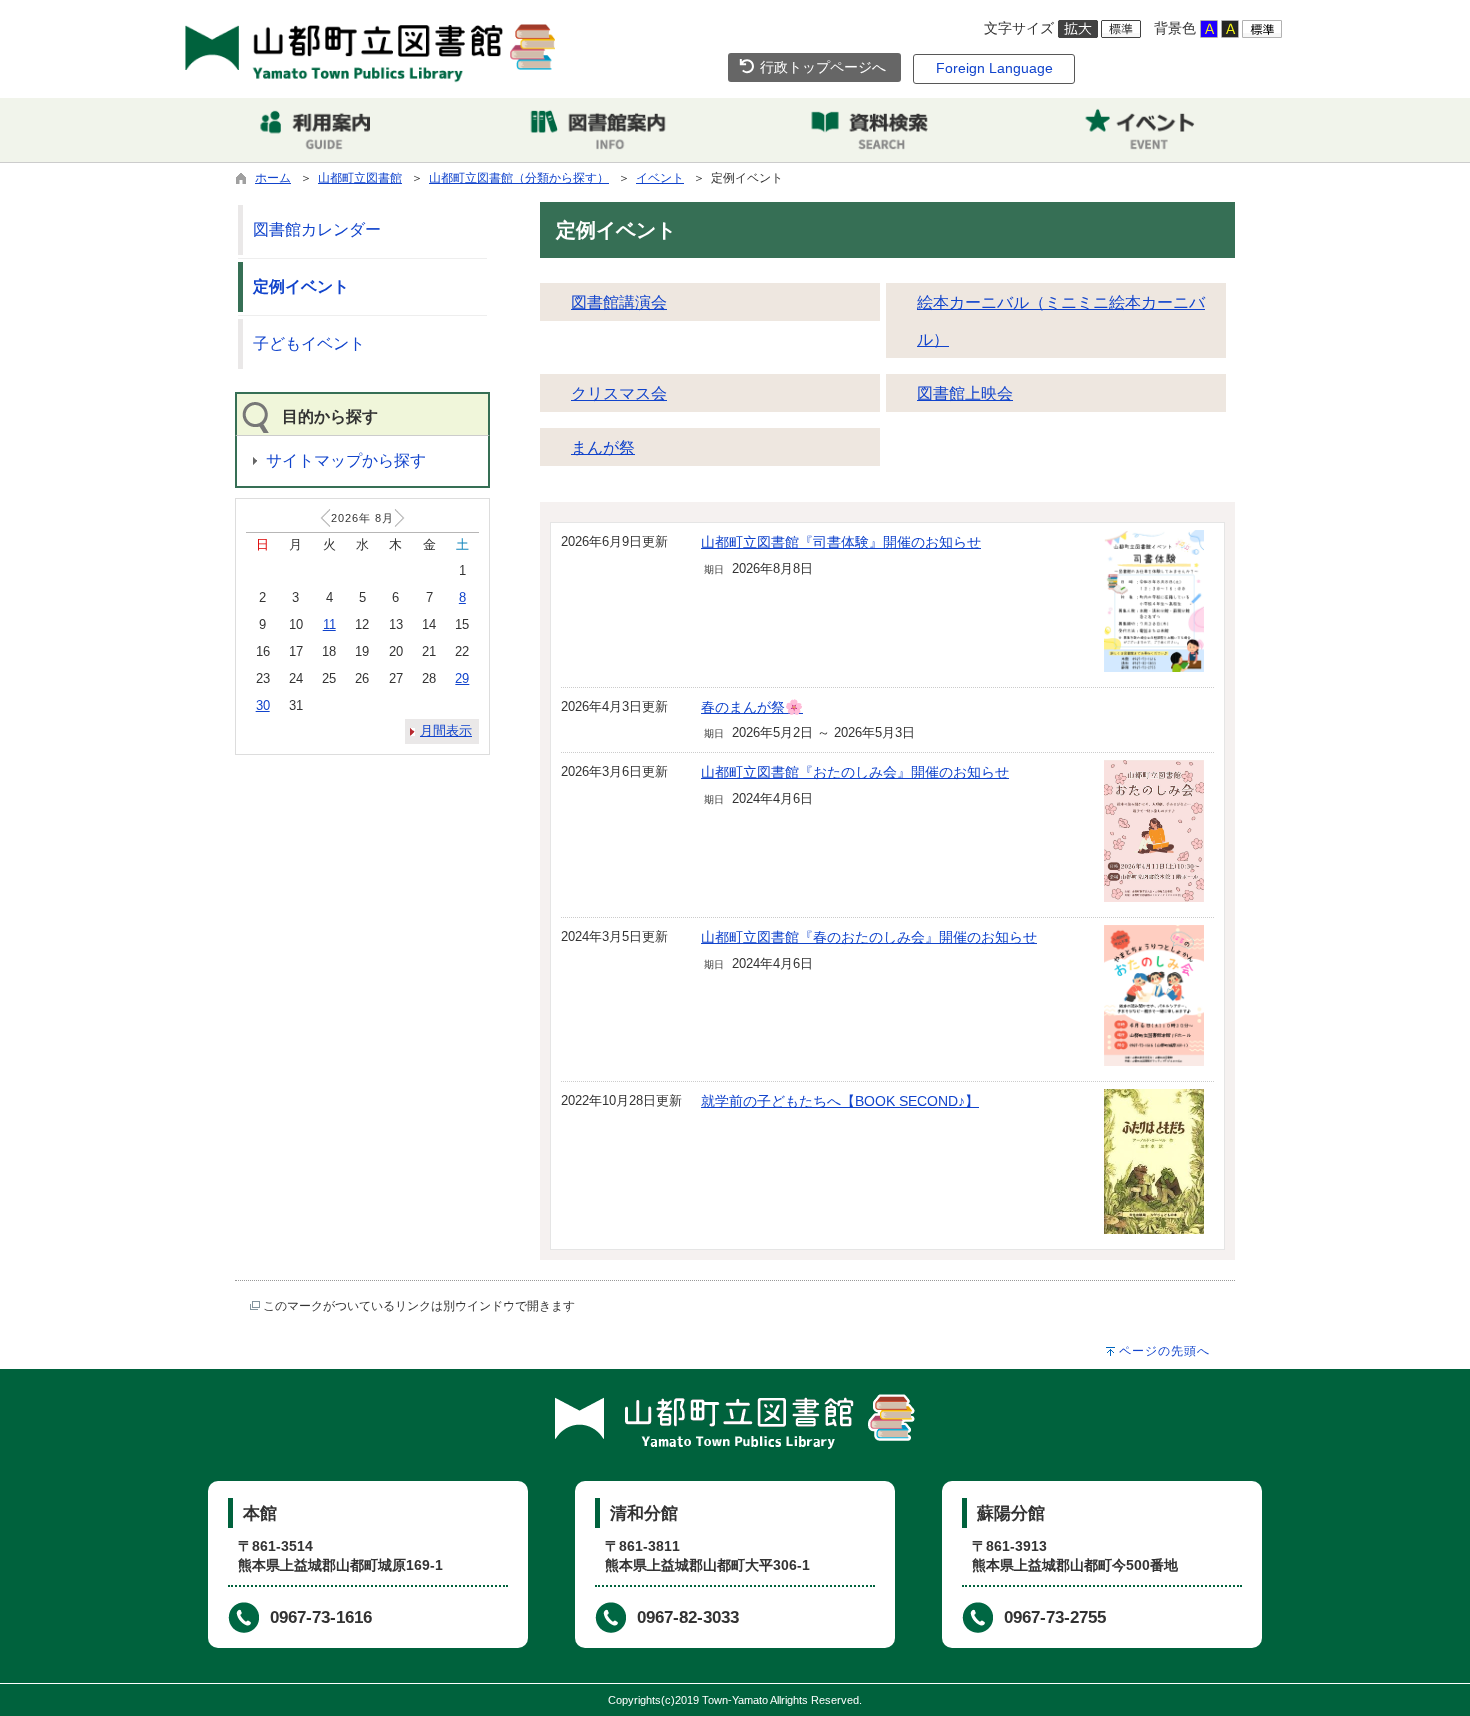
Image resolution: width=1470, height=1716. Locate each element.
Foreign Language (994, 68)
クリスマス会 (619, 393)
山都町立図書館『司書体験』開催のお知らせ (841, 542)
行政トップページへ (821, 67)
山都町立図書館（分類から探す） (519, 178)
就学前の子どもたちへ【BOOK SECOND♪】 (840, 1101)
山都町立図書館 (360, 178)
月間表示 (446, 730)
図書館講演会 (619, 302)
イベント (660, 178)
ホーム (273, 178)
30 (263, 705)
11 (329, 624)
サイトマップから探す (346, 460)
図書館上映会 (965, 393)
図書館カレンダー (317, 229)
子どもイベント (309, 343)
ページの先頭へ (1164, 1351)
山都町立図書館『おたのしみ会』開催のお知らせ (855, 772)
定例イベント (301, 286)
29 (462, 678)
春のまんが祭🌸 (752, 707)
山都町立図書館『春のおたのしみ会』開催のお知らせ (869, 937)
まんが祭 (603, 447)
